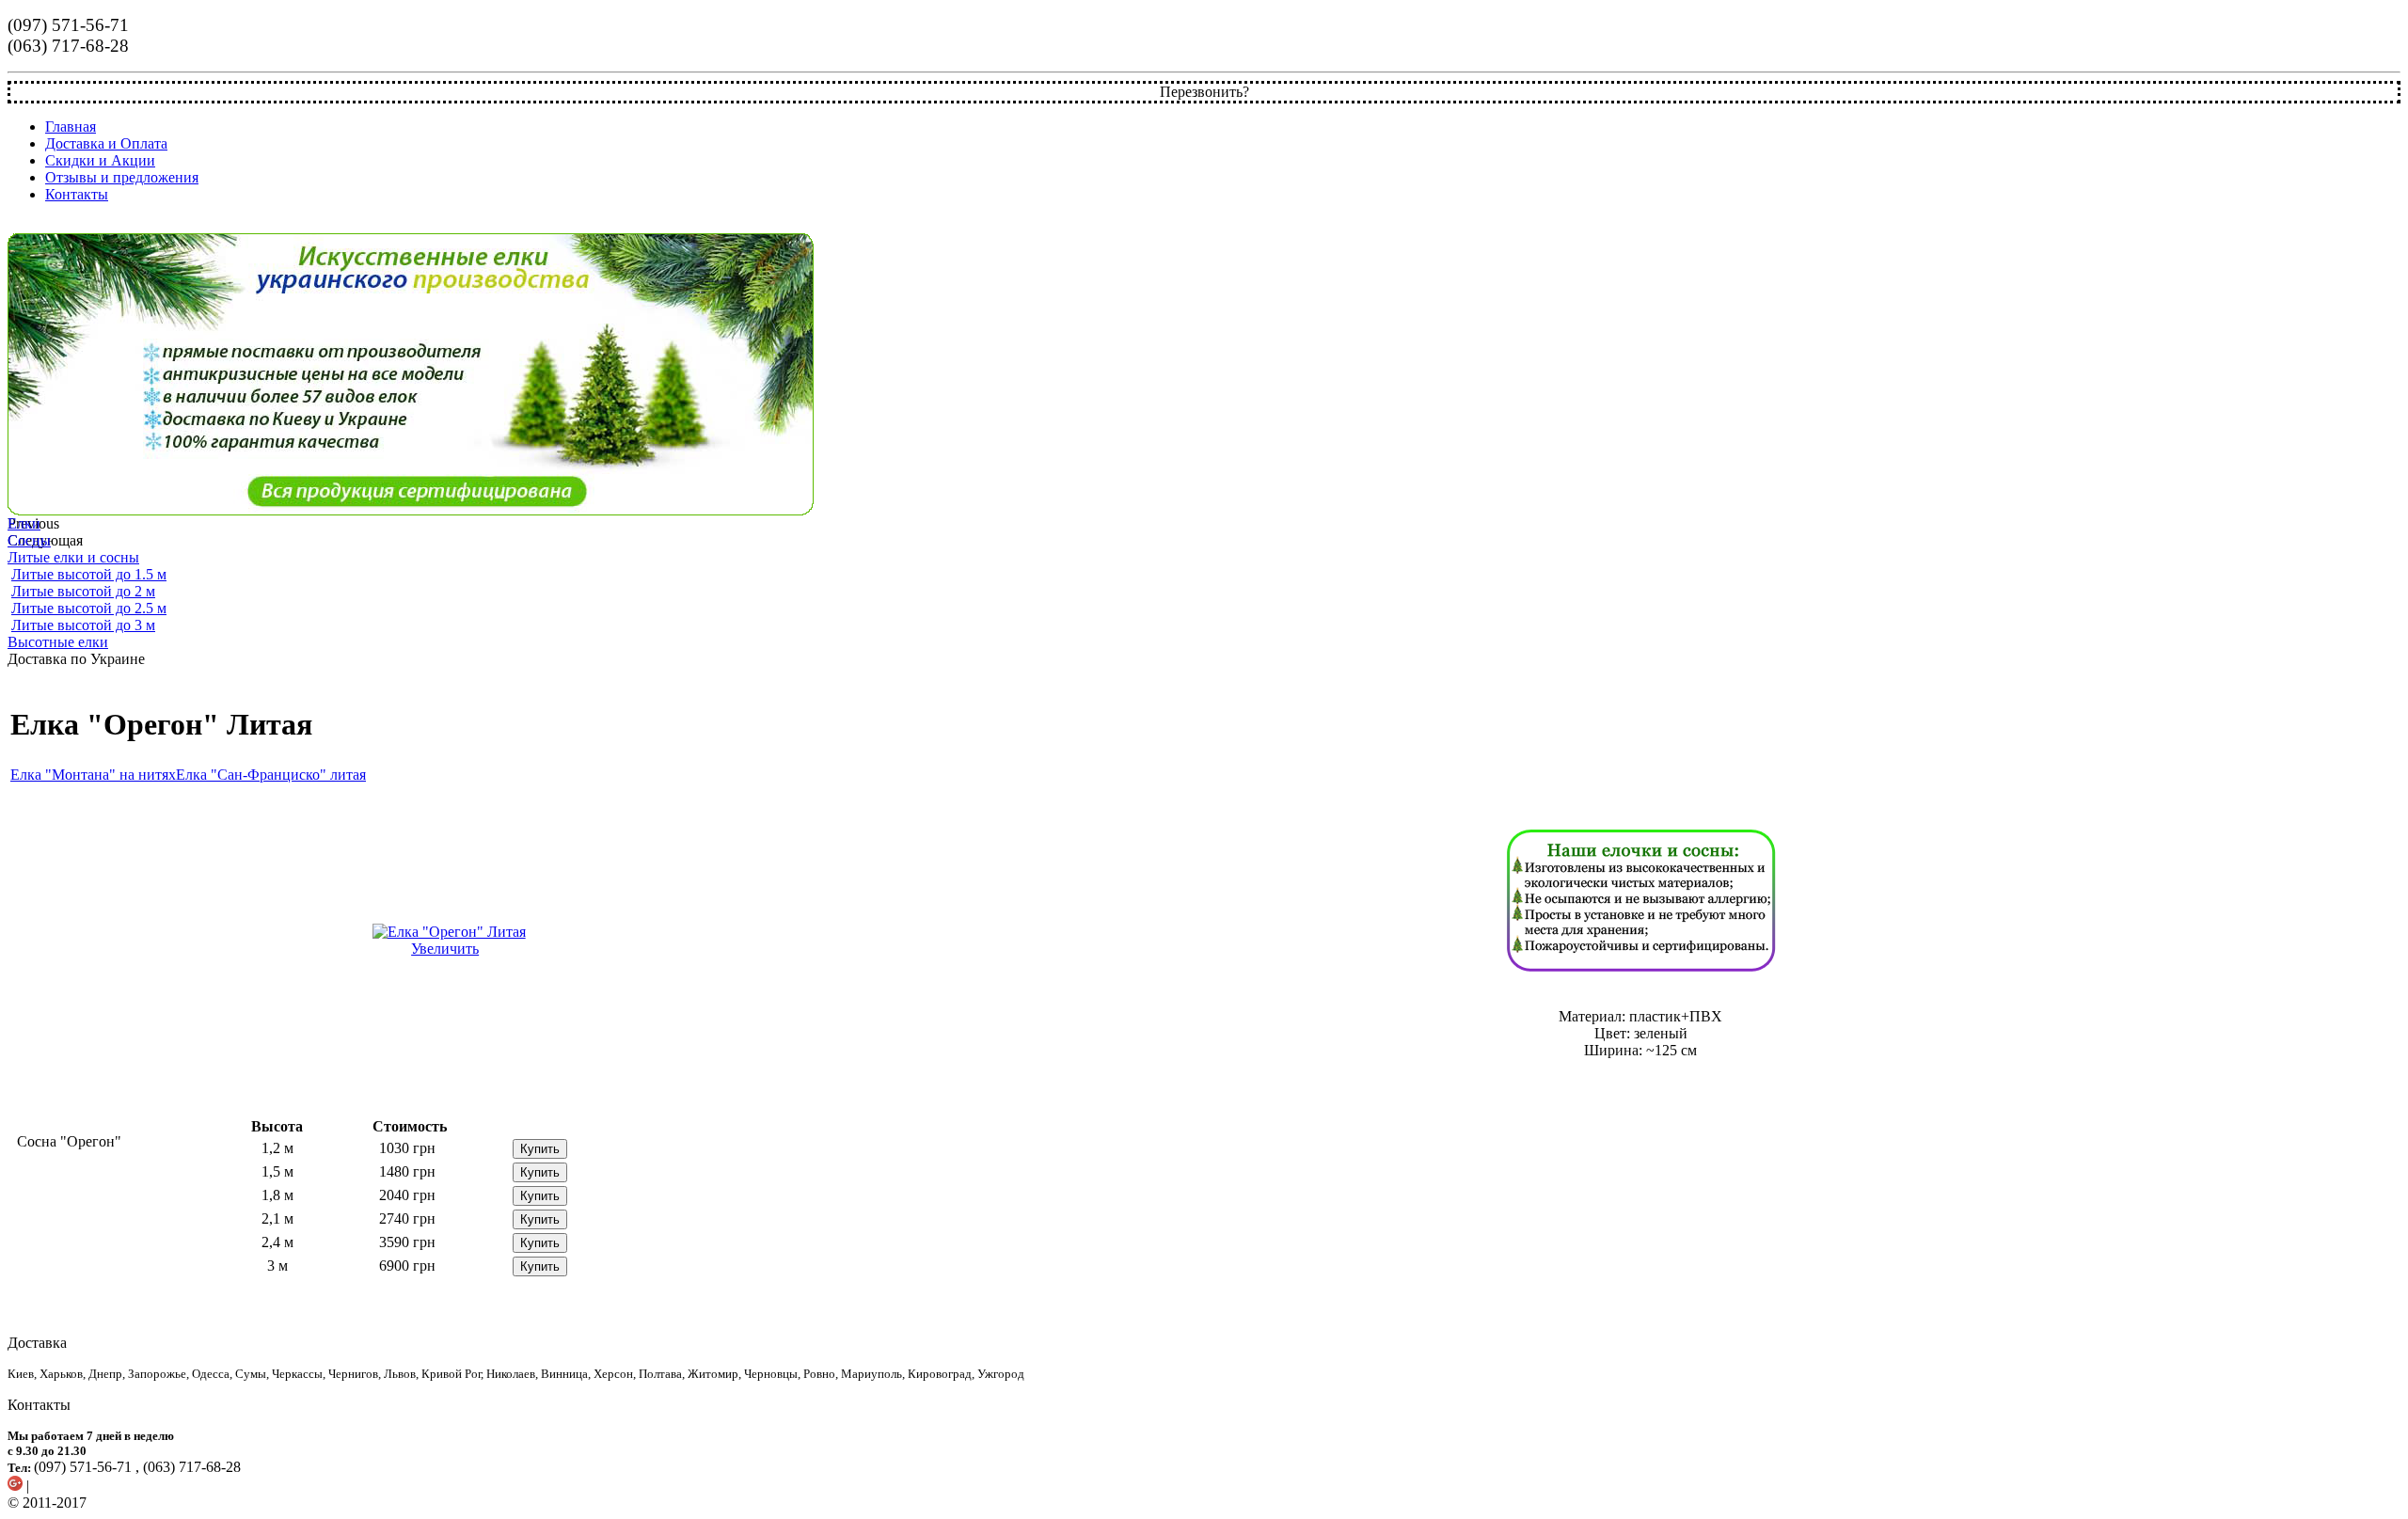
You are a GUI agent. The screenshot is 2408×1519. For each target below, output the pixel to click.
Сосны (29, 540)
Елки (24, 523)
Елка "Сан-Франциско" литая (271, 775)
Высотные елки (58, 642)
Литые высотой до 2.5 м (89, 608)
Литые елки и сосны (73, 557)
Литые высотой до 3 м (83, 625)
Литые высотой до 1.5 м (89, 574)
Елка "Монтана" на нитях (93, 775)
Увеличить (445, 949)
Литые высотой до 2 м (83, 591)
